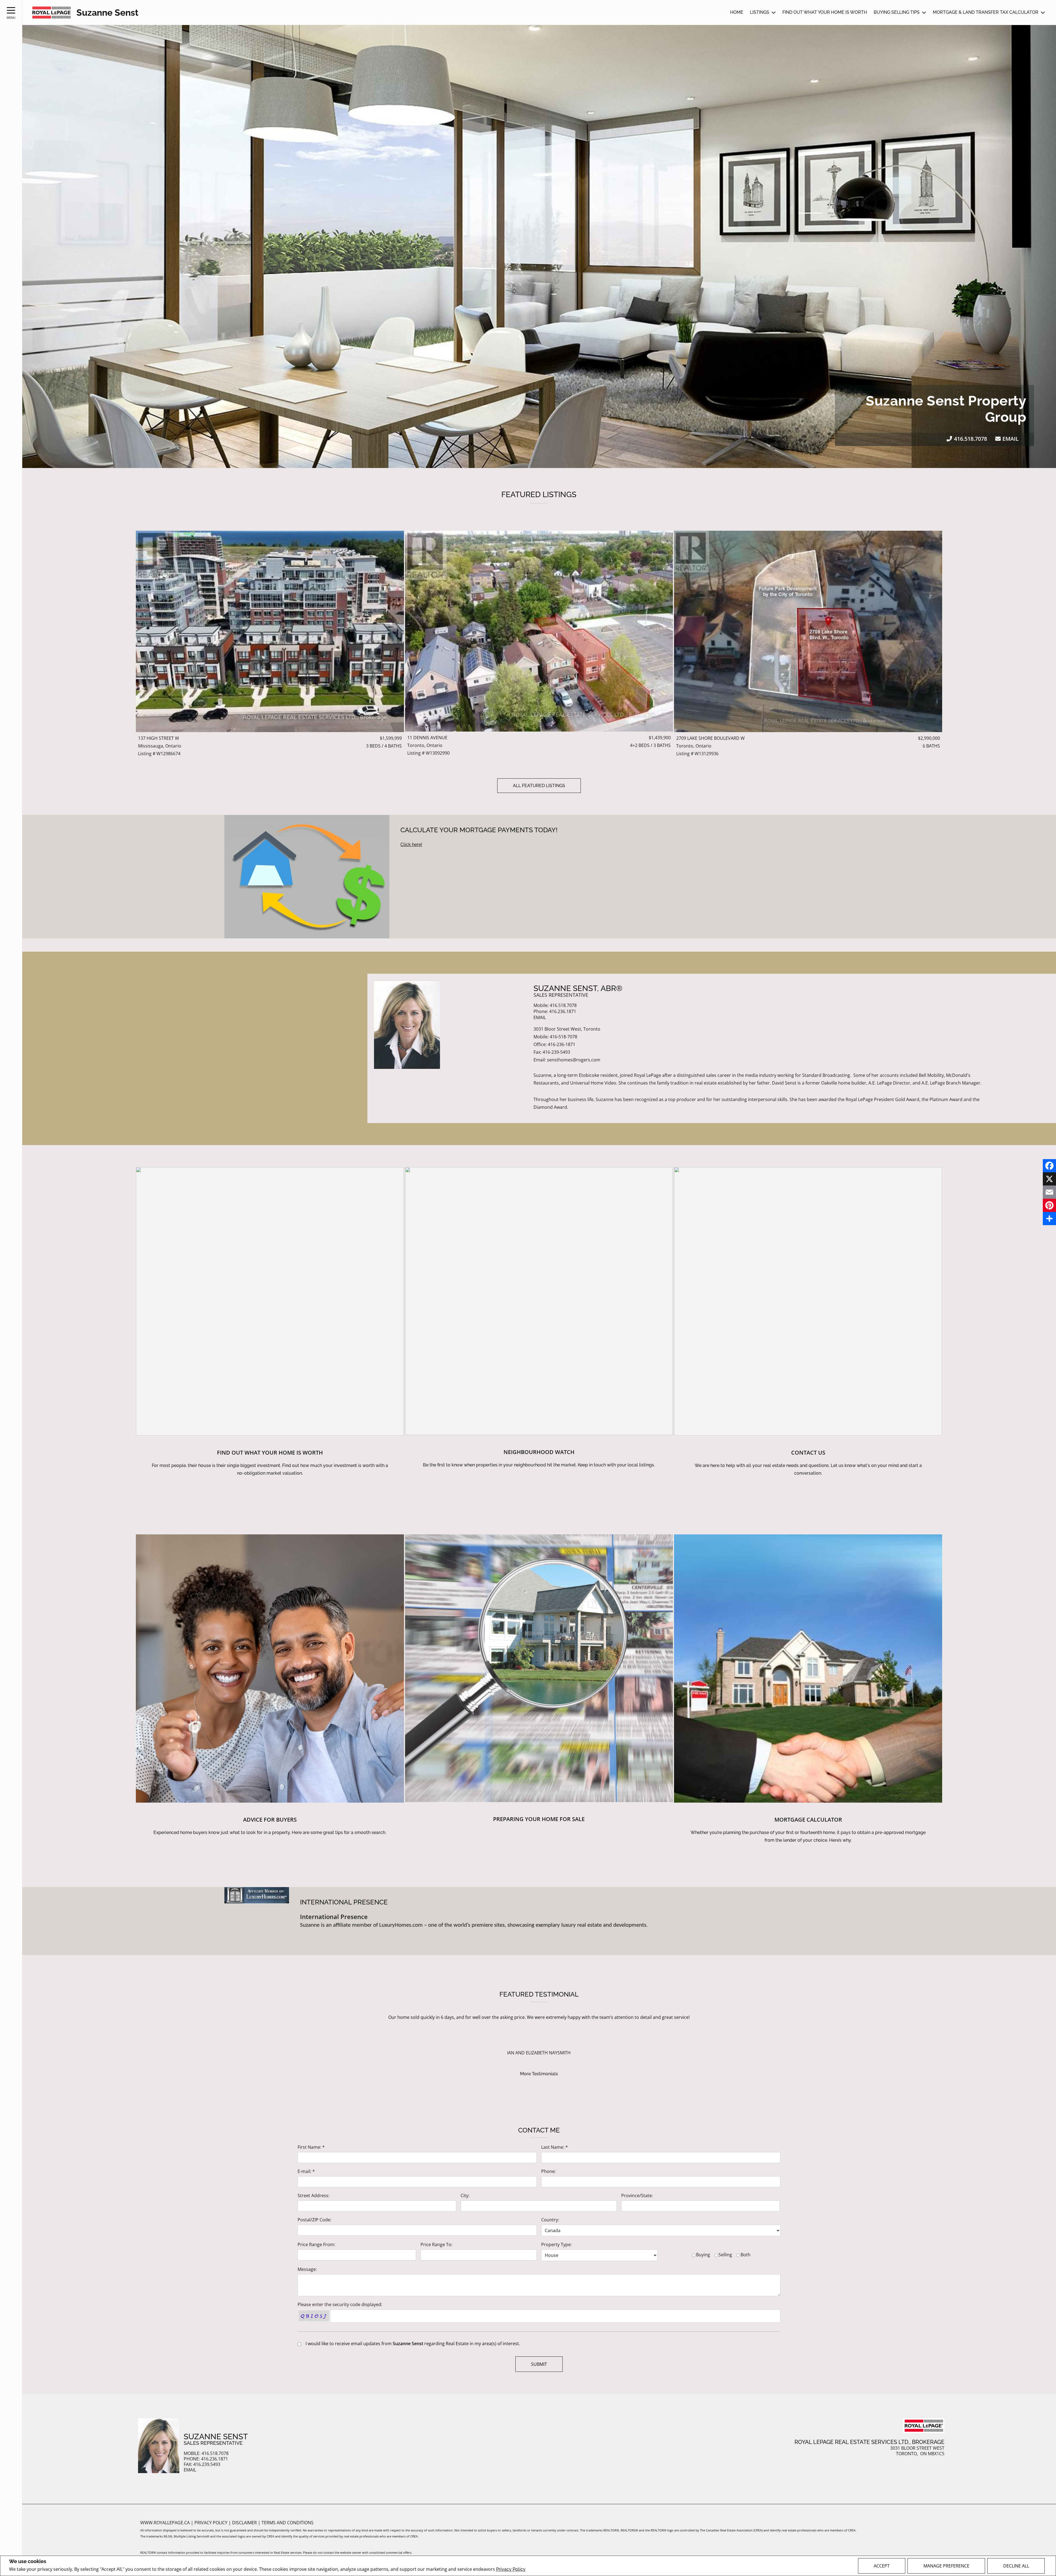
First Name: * (311, 2147)
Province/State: (637, 2196)
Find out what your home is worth (825, 12)
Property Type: (556, 2244)
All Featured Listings (539, 786)
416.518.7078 (970, 439)
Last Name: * (555, 2147)
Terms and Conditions (288, 2523)
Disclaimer (245, 2523)
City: (465, 2196)
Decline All (1016, 2566)
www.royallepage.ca (165, 2523)
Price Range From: (316, 2244)
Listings (760, 12)
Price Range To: (436, 2244)
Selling (725, 2255)
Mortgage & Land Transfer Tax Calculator (986, 12)
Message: (307, 2269)
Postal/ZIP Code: (314, 2220)
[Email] (1049, 1192)
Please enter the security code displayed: (340, 2304)
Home (737, 12)
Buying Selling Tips (897, 12)
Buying (703, 2255)
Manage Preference (946, 2566)
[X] (1049, 1179)
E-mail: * (306, 2171)
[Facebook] (1049, 1166)
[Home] (51, 13)
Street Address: (313, 2196)
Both (746, 2255)
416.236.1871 (563, 1011)
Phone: (548, 2171)
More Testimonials (539, 2074)
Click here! (411, 844)
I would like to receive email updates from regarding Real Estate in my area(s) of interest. (413, 2344)
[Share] (1049, 1219)
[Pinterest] (1049, 1205)
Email (1010, 439)
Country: (550, 2220)
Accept (882, 2566)
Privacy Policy (511, 2569)
